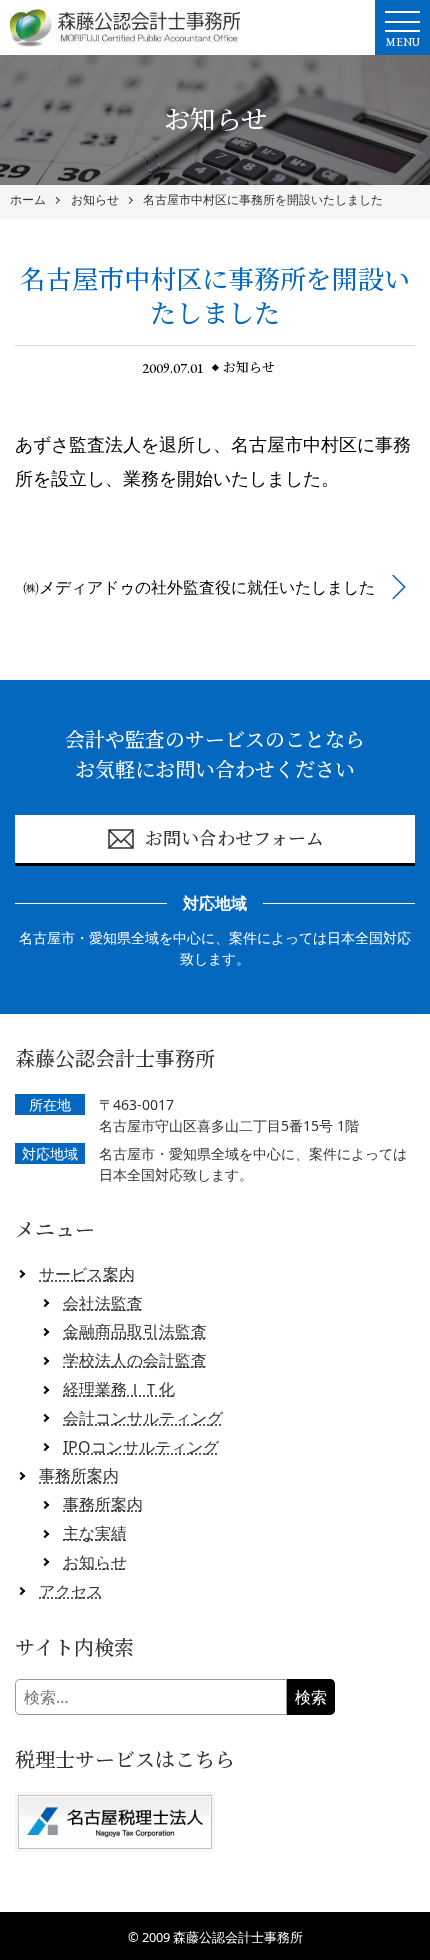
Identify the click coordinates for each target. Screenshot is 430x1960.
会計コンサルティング (143, 1418)
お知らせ (95, 200)
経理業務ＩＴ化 (119, 1389)
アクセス (71, 1591)
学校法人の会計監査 (135, 1360)
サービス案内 (87, 1274)
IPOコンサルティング (141, 1447)
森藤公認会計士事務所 (238, 1937)
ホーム (28, 200)
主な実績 (95, 1533)
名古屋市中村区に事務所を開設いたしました (263, 200)
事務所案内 (79, 1475)
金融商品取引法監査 (135, 1331)
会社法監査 (103, 1303)
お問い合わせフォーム (234, 838)
